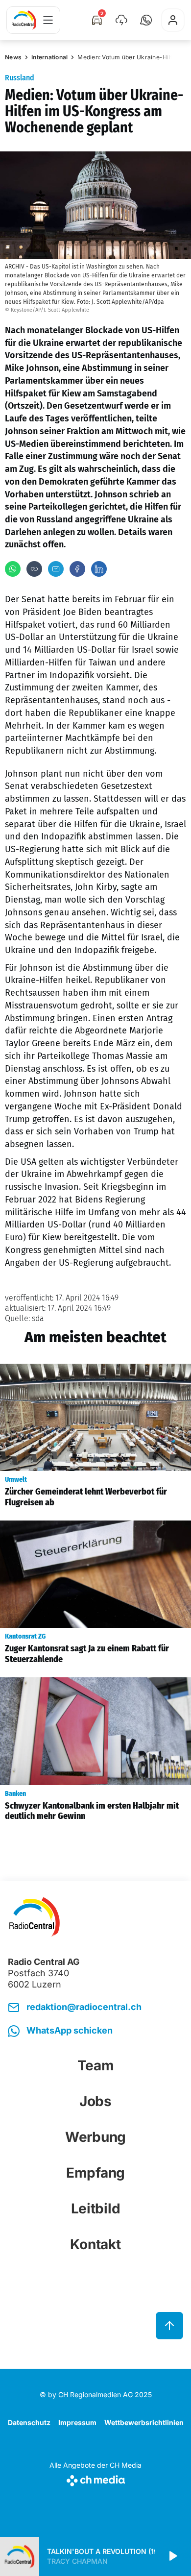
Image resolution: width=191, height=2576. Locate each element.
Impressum (77, 2422)
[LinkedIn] (99, 569)
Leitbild (96, 2208)
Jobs (95, 2101)
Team (96, 2065)
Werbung (95, 2137)
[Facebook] (77, 569)
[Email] (56, 569)
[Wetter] (121, 20)
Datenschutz (29, 2422)
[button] (146, 20)
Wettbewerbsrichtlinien (144, 2422)
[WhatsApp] (13, 569)
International (49, 57)
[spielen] (172, 2556)
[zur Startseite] (24, 20)
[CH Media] (95, 2479)
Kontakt (95, 2244)
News (13, 57)
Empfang (95, 2173)
